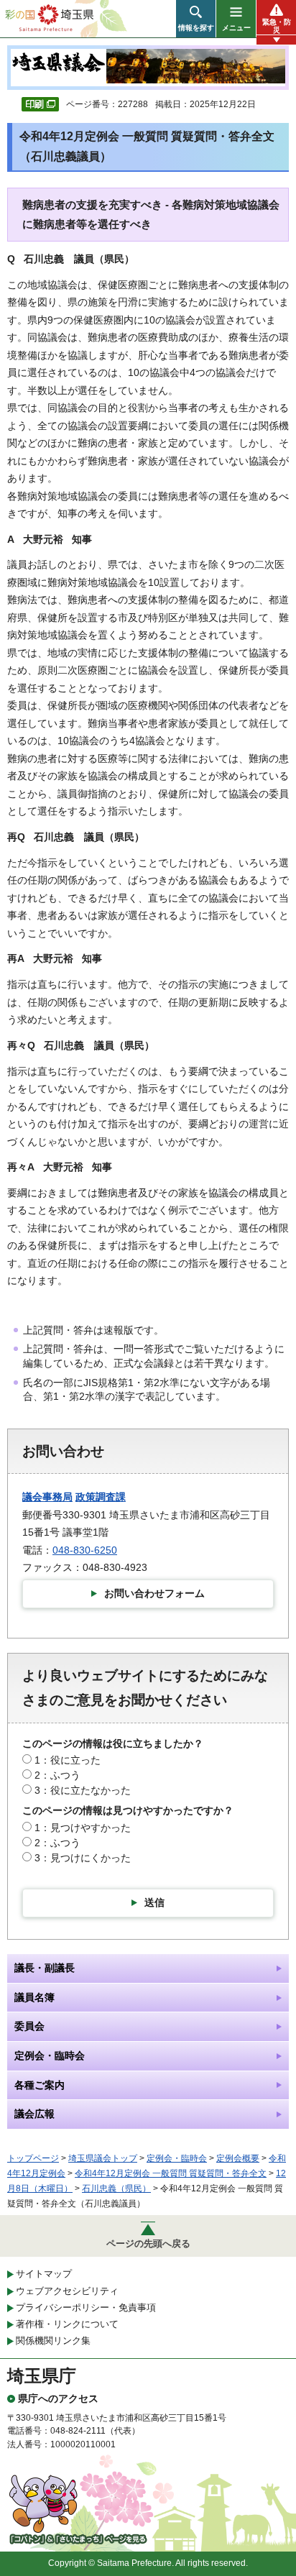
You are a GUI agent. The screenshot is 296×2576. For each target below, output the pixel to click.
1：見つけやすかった (83, 1828)
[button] (196, 19)
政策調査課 (101, 1497)
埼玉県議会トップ (103, 2158)
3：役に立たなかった (83, 1790)
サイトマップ (44, 2274)
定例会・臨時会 (177, 2158)
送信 (154, 1902)
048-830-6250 (85, 1550)
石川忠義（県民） (116, 2188)
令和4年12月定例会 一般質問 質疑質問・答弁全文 (171, 2173)
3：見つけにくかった (83, 1858)
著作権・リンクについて (67, 2324)
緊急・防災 (277, 26)
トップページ (33, 2158)
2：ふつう (57, 1775)
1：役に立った (68, 1760)
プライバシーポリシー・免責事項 (86, 2307)
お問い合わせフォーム (154, 1593)
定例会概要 (238, 2158)
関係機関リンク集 (53, 2341)
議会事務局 (47, 1497)
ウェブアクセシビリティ (67, 2291)
